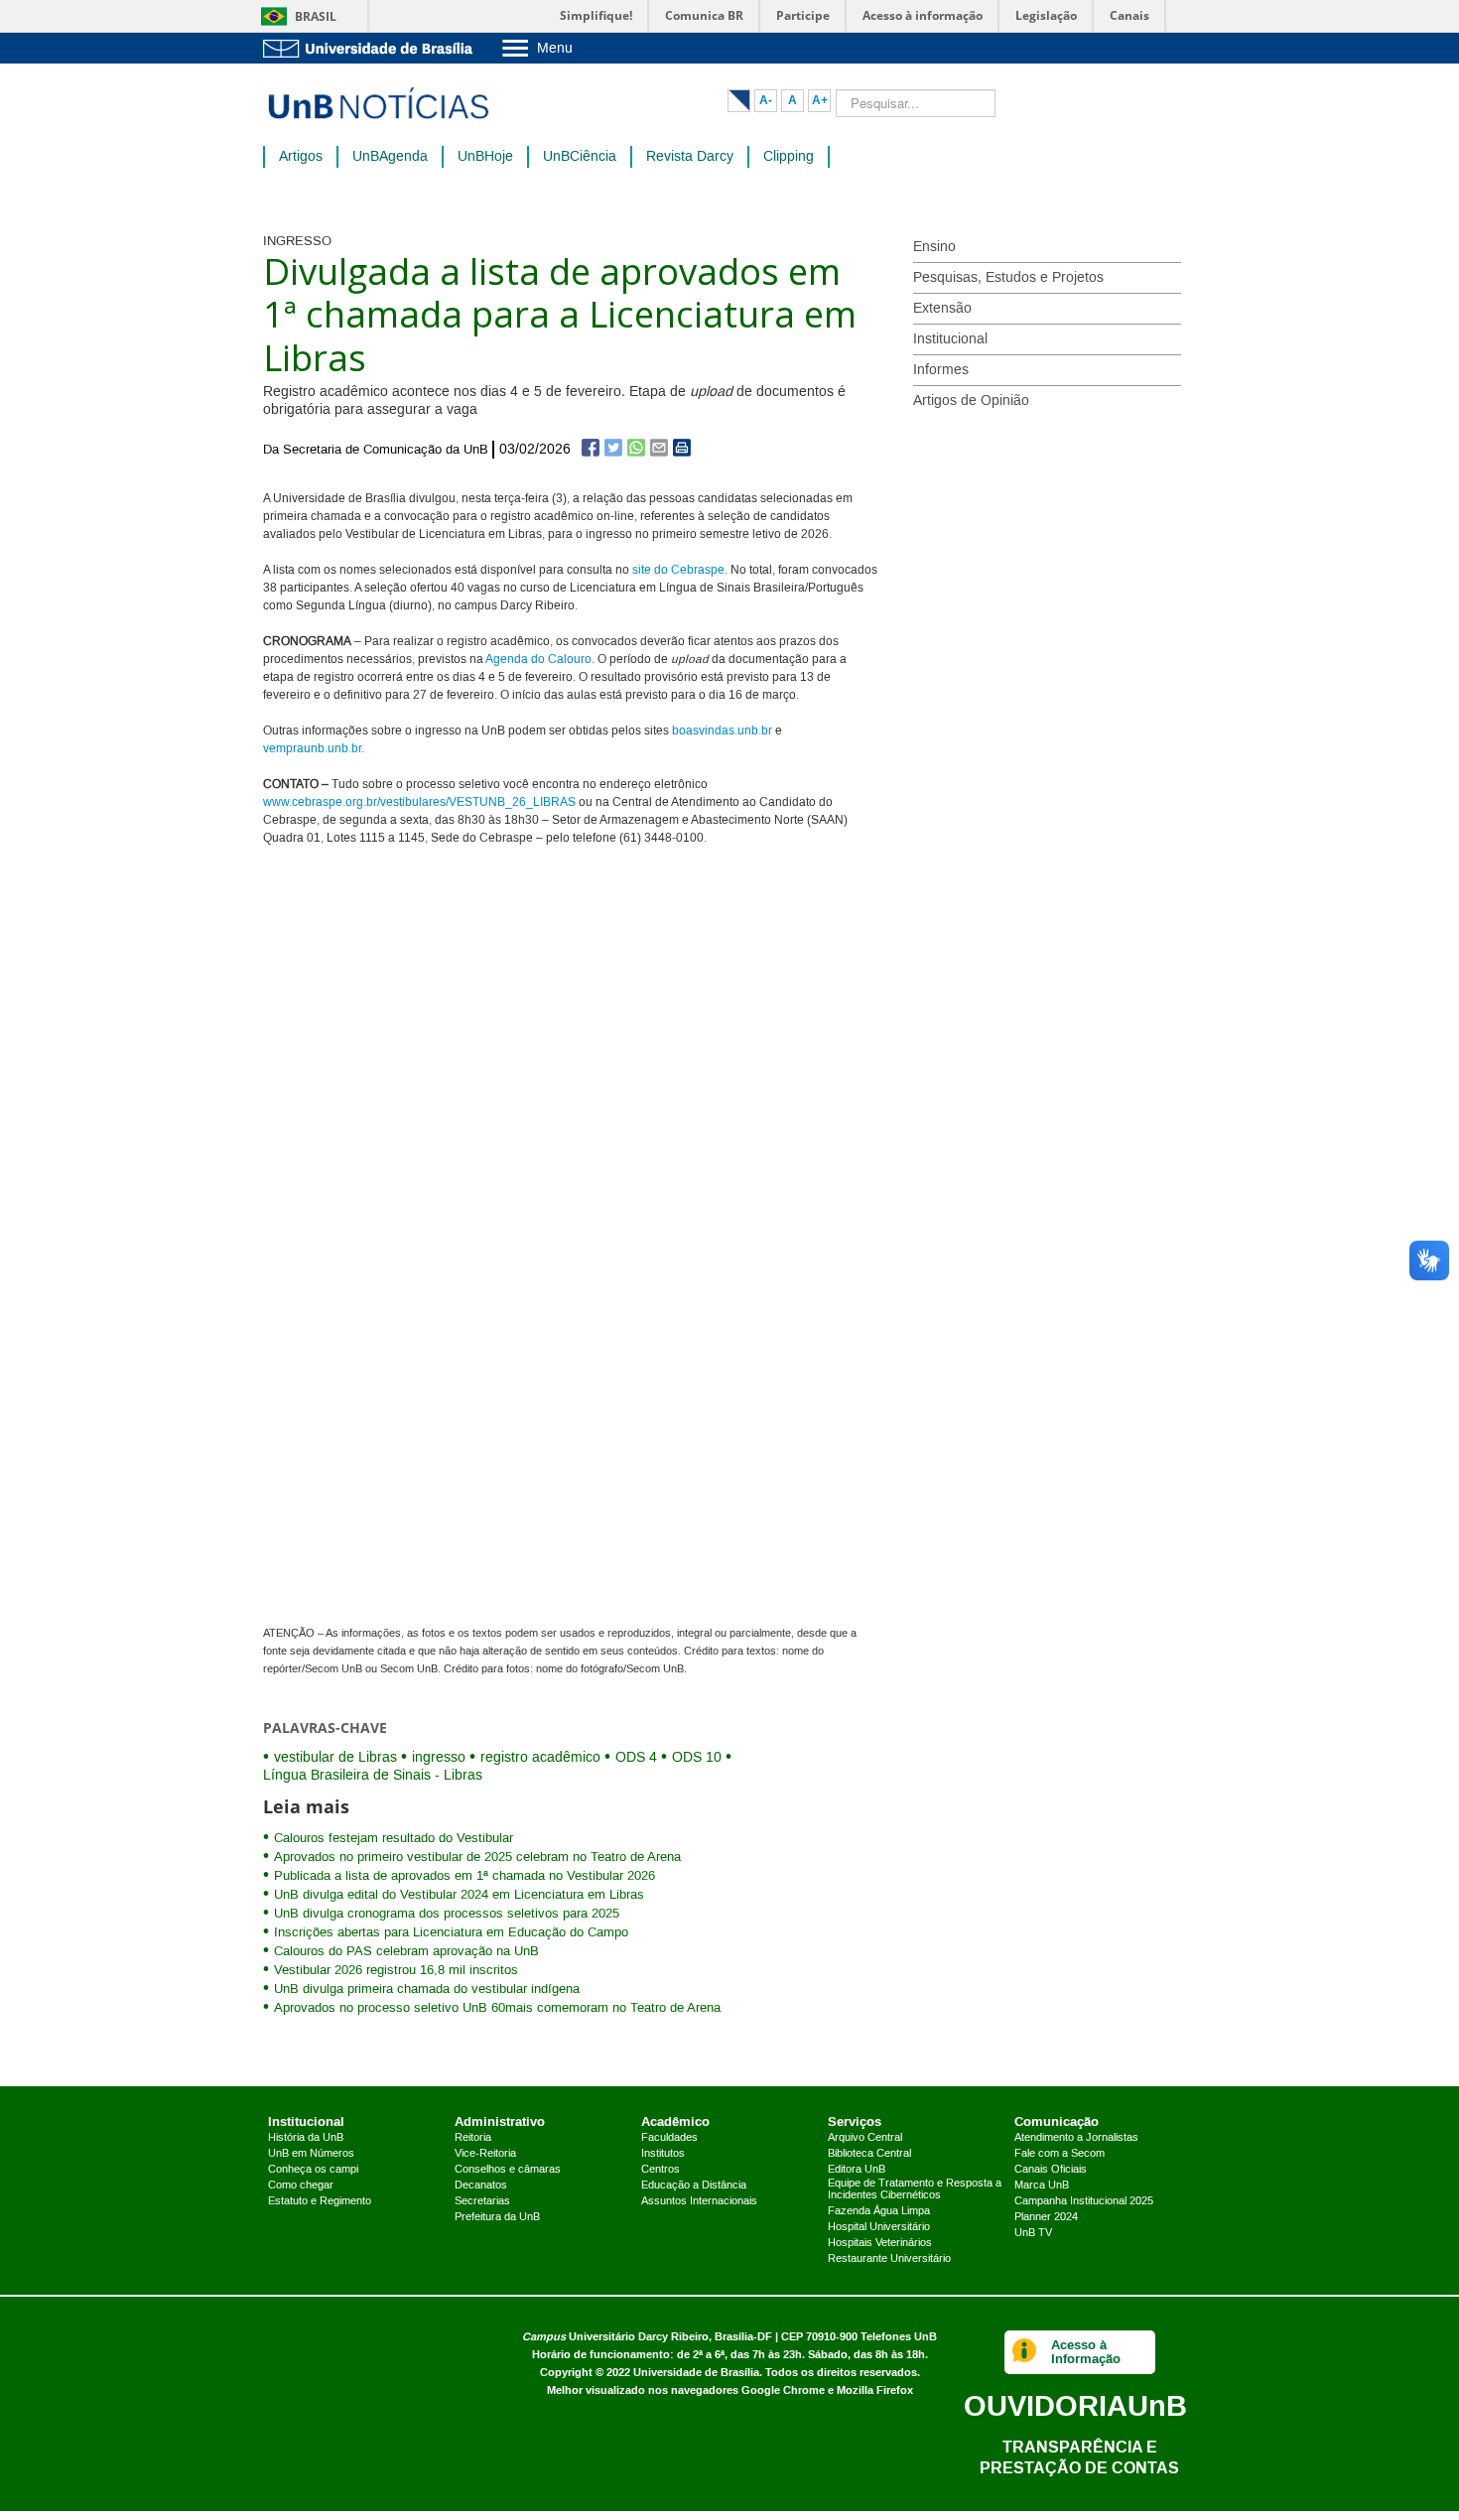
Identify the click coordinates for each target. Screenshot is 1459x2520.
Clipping (789, 157)
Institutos (663, 2154)
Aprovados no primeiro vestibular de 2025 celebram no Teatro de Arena (477, 1857)
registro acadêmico (540, 1758)
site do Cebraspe (678, 570)
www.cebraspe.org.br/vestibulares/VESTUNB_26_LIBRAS (419, 802)
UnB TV (1033, 2233)
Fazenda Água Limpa (879, 2211)
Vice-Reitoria (485, 2154)
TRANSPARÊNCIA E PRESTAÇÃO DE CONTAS (1079, 2457)
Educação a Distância (694, 2186)
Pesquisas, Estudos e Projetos (1008, 278)
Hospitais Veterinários (880, 2243)
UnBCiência (580, 157)
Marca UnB (1042, 2186)
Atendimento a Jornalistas (1076, 2138)
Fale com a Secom (1060, 2154)
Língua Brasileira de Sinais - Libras (373, 1776)
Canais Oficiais (1051, 2170)
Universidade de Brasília (696, 2373)
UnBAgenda (390, 157)
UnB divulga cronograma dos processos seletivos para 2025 (447, 1914)
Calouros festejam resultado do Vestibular (394, 1838)
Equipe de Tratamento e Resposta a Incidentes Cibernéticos (915, 2189)
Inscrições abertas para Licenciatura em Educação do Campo (451, 1932)
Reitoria (473, 2138)
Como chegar (301, 2186)
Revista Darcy (690, 157)
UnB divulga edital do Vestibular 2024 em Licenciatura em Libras (459, 1895)
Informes (941, 370)
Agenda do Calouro (538, 660)
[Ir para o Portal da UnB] (372, 48)
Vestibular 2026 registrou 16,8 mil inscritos (396, 1970)
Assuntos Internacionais (699, 2201)
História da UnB (306, 2138)
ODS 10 (697, 1758)
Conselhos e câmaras (508, 2170)
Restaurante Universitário (889, 2259)
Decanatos (481, 2186)
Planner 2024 (1046, 2217)
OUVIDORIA (1075, 2405)
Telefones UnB (899, 2337)
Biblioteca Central (869, 2154)
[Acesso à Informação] (1025, 2352)
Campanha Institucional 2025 (1084, 2201)
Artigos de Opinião (971, 401)
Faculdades (669, 2138)
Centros (661, 2170)
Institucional (950, 339)
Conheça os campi (313, 2170)
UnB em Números (311, 2154)
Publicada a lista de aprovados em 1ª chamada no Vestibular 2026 (464, 1876)
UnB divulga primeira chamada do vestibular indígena (427, 1989)
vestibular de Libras (335, 1758)
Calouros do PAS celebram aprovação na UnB (406, 1951)
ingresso (439, 1758)
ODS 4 (636, 1758)
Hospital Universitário (879, 2227)
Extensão (942, 309)
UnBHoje (485, 157)
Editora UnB (857, 2170)
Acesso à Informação (1086, 2352)
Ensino (934, 247)
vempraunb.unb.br (312, 749)
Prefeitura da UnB (497, 2217)
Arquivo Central (865, 2138)
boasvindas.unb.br (722, 731)
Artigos (301, 157)
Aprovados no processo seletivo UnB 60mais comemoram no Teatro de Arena (497, 2008)
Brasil (316, 16)
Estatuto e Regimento (320, 2201)
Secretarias (482, 2201)
